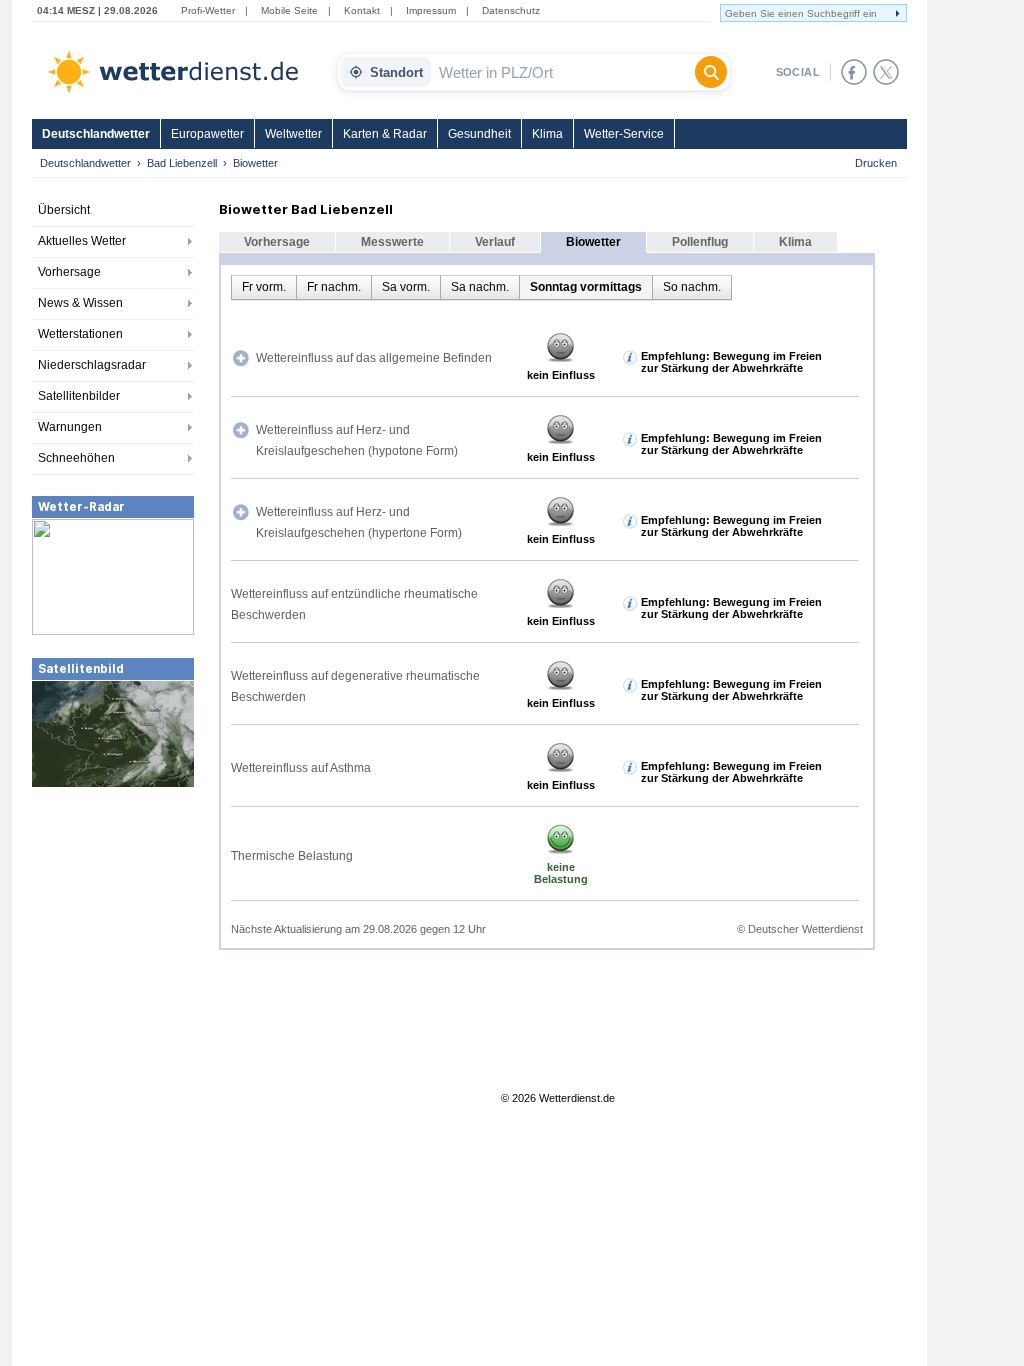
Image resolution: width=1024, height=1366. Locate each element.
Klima (547, 134)
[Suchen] (711, 72)
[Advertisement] (113, 939)
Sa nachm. (480, 287)
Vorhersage (69, 272)
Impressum (431, 10)
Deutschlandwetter (96, 134)
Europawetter (207, 134)
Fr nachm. (334, 287)
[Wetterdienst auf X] (886, 72)
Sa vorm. (406, 287)
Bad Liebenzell (182, 163)
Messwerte (392, 242)
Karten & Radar (385, 134)
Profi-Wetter (208, 10)
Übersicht (64, 210)
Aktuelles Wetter (82, 241)
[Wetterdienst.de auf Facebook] (854, 72)
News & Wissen (80, 303)
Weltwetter (293, 134)
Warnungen (70, 427)
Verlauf (495, 242)
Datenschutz (511, 10)
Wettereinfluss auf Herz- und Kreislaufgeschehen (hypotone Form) (357, 440)
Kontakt (362, 10)
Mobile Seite (289, 10)
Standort (396, 72)
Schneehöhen (76, 458)
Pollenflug (700, 242)
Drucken (876, 163)
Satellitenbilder (79, 396)
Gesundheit (479, 134)
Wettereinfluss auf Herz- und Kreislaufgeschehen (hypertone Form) (359, 522)
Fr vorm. (264, 287)
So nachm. (692, 287)
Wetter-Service (624, 134)
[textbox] (563, 72)
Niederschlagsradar (92, 365)
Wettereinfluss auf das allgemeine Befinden (374, 358)
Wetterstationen (80, 334)
